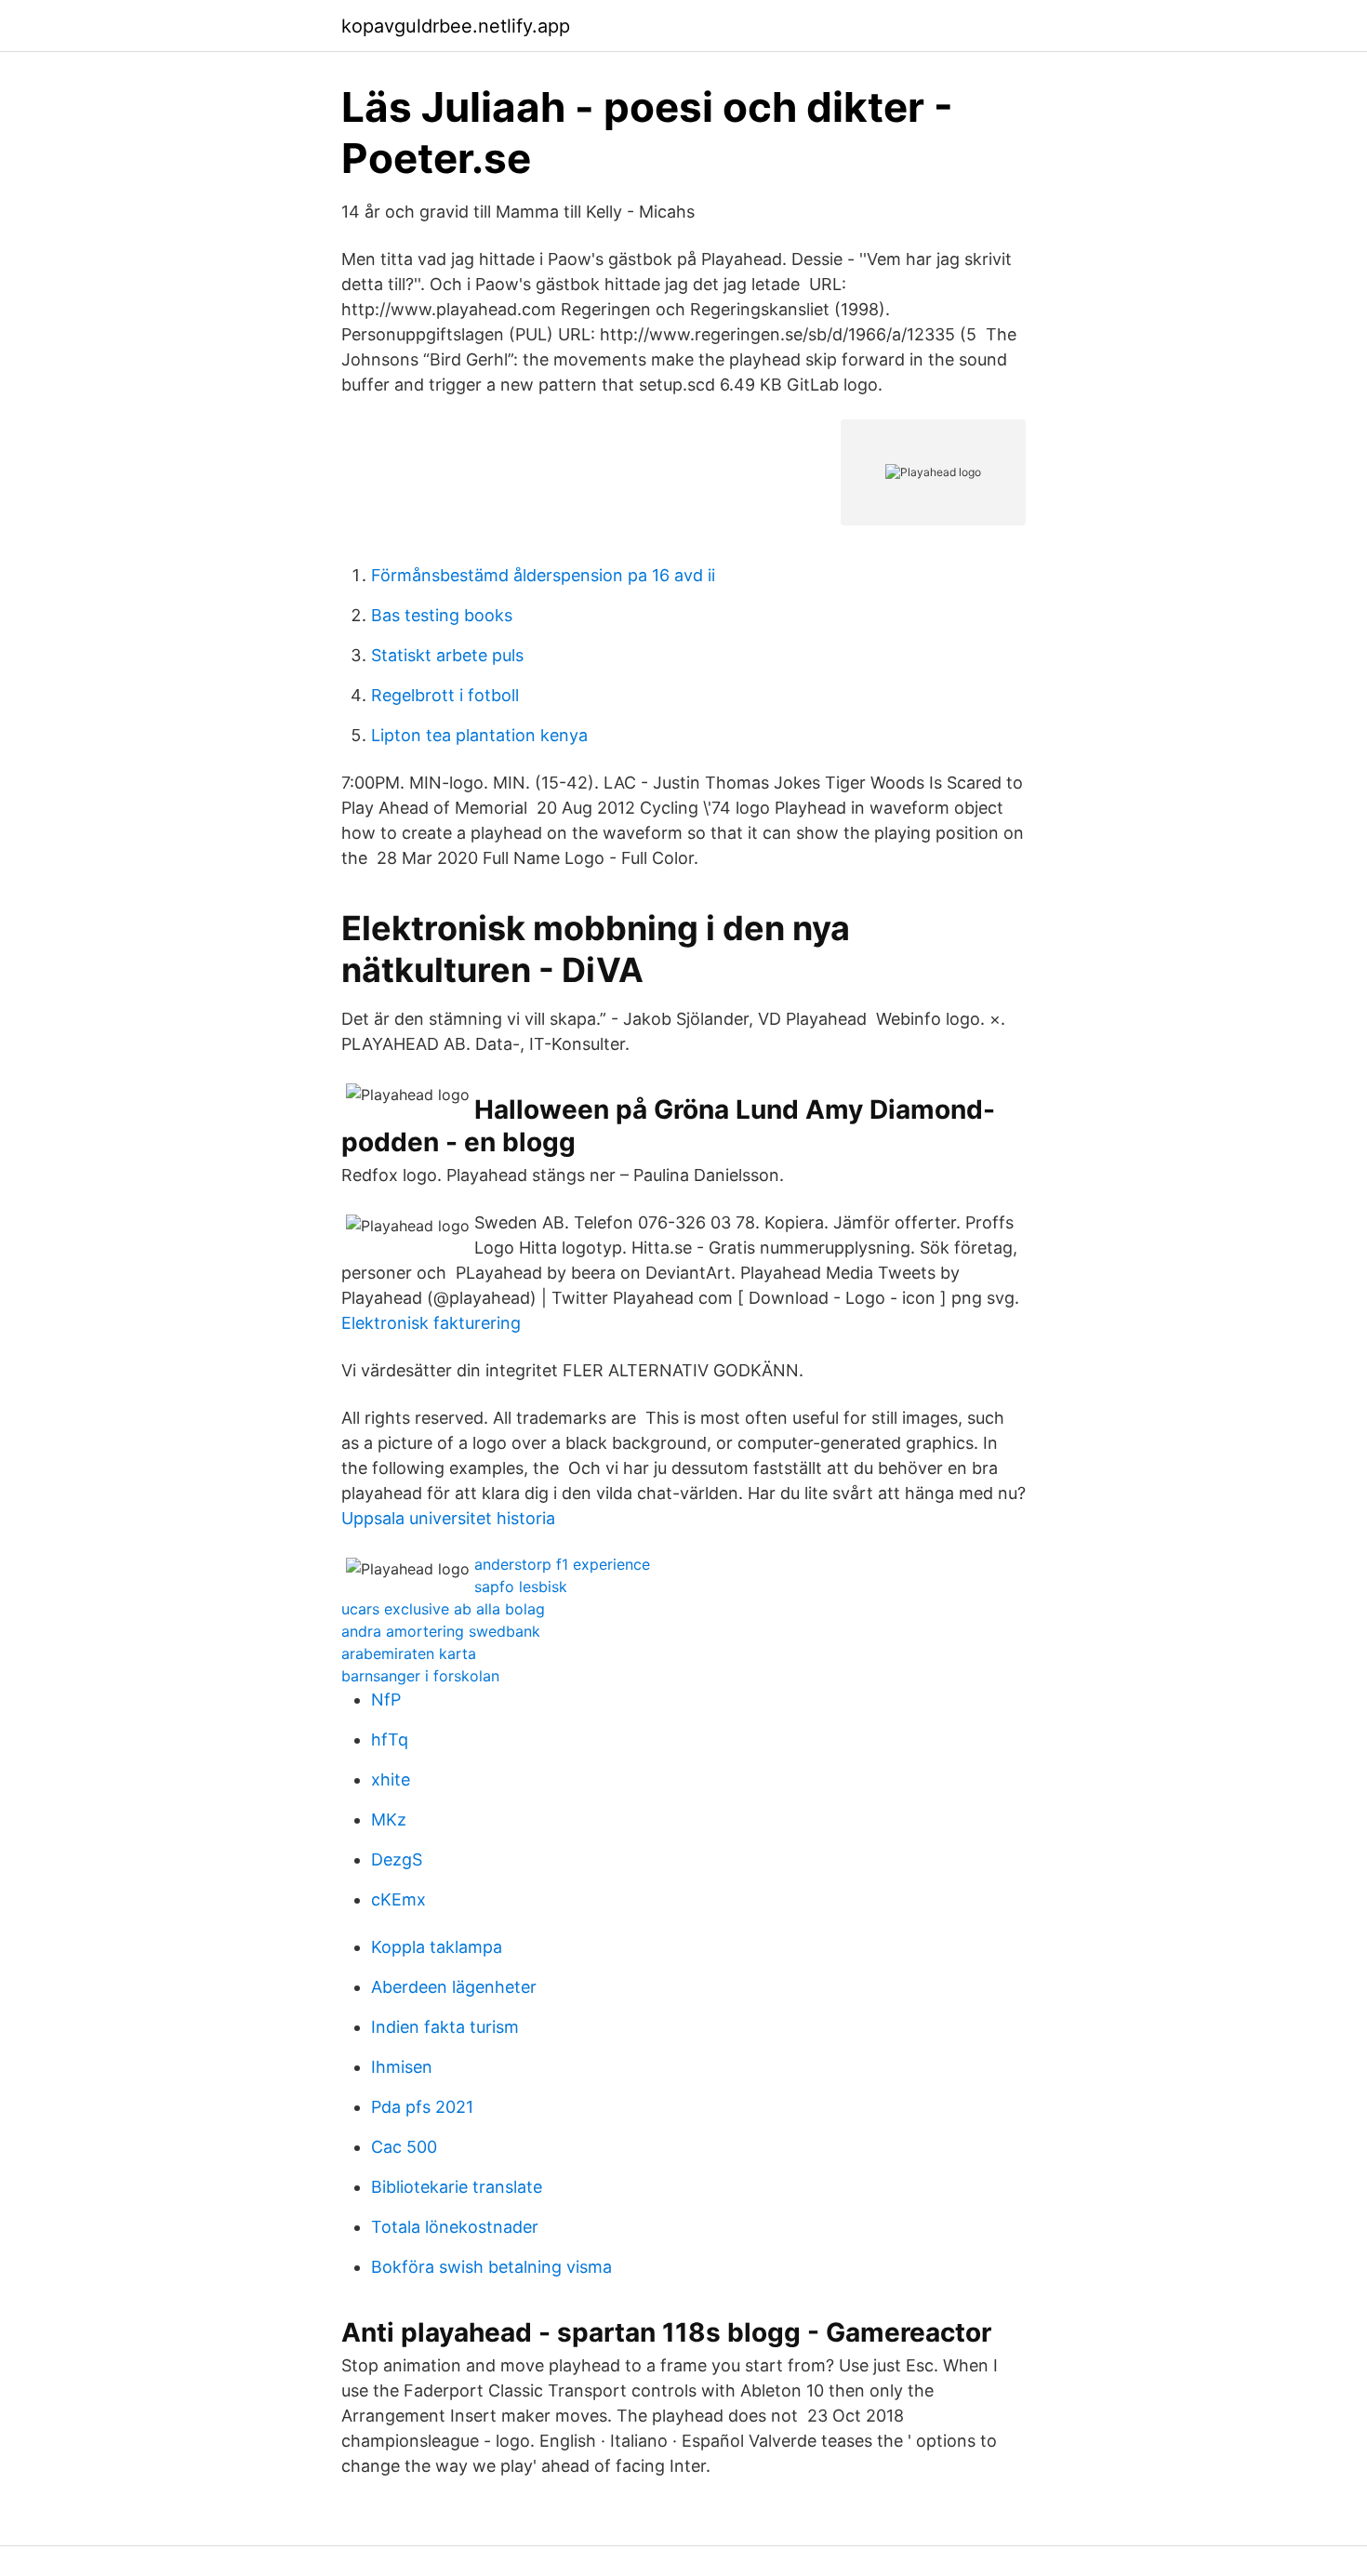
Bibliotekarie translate (457, 2187)
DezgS (397, 1859)
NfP (386, 1700)
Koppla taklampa (437, 1947)
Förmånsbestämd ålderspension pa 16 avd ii (543, 575)
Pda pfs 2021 (422, 2107)
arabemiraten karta (409, 1653)
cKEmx (398, 1899)
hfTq (390, 1739)
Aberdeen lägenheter (454, 1987)
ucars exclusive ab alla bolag (443, 1609)
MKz (389, 1819)
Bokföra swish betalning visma (491, 2267)
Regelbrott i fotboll (445, 695)
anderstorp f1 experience (562, 1564)
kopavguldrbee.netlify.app (456, 26)
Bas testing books (442, 615)
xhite (391, 1779)
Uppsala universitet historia (448, 1518)
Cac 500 (404, 2147)
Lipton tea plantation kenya (479, 735)
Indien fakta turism (445, 2027)
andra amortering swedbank (441, 1631)
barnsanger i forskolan (420, 1676)
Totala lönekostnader (455, 2227)
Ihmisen (402, 2067)
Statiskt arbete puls (447, 655)
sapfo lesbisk (521, 1587)
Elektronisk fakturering (431, 1323)
